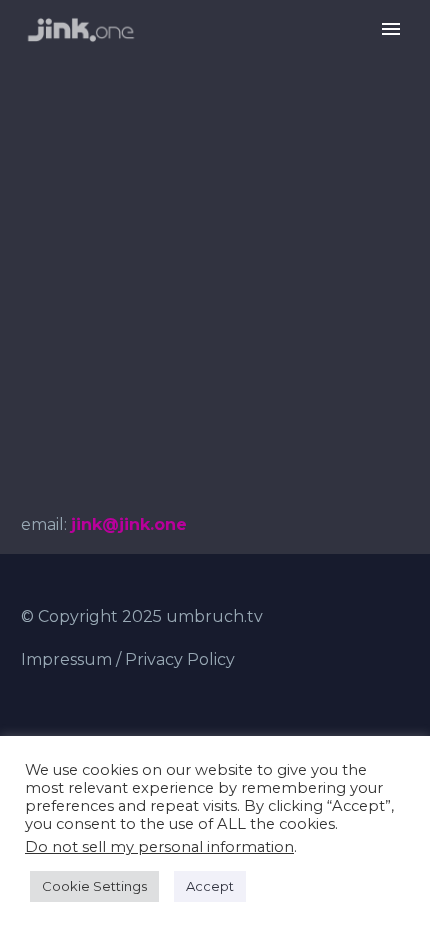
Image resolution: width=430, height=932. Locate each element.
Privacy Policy (180, 659)
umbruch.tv (214, 616)
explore (174, 59)
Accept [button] (210, 886)
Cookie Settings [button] (94, 886)
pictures (283, 59)
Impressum (66, 659)
